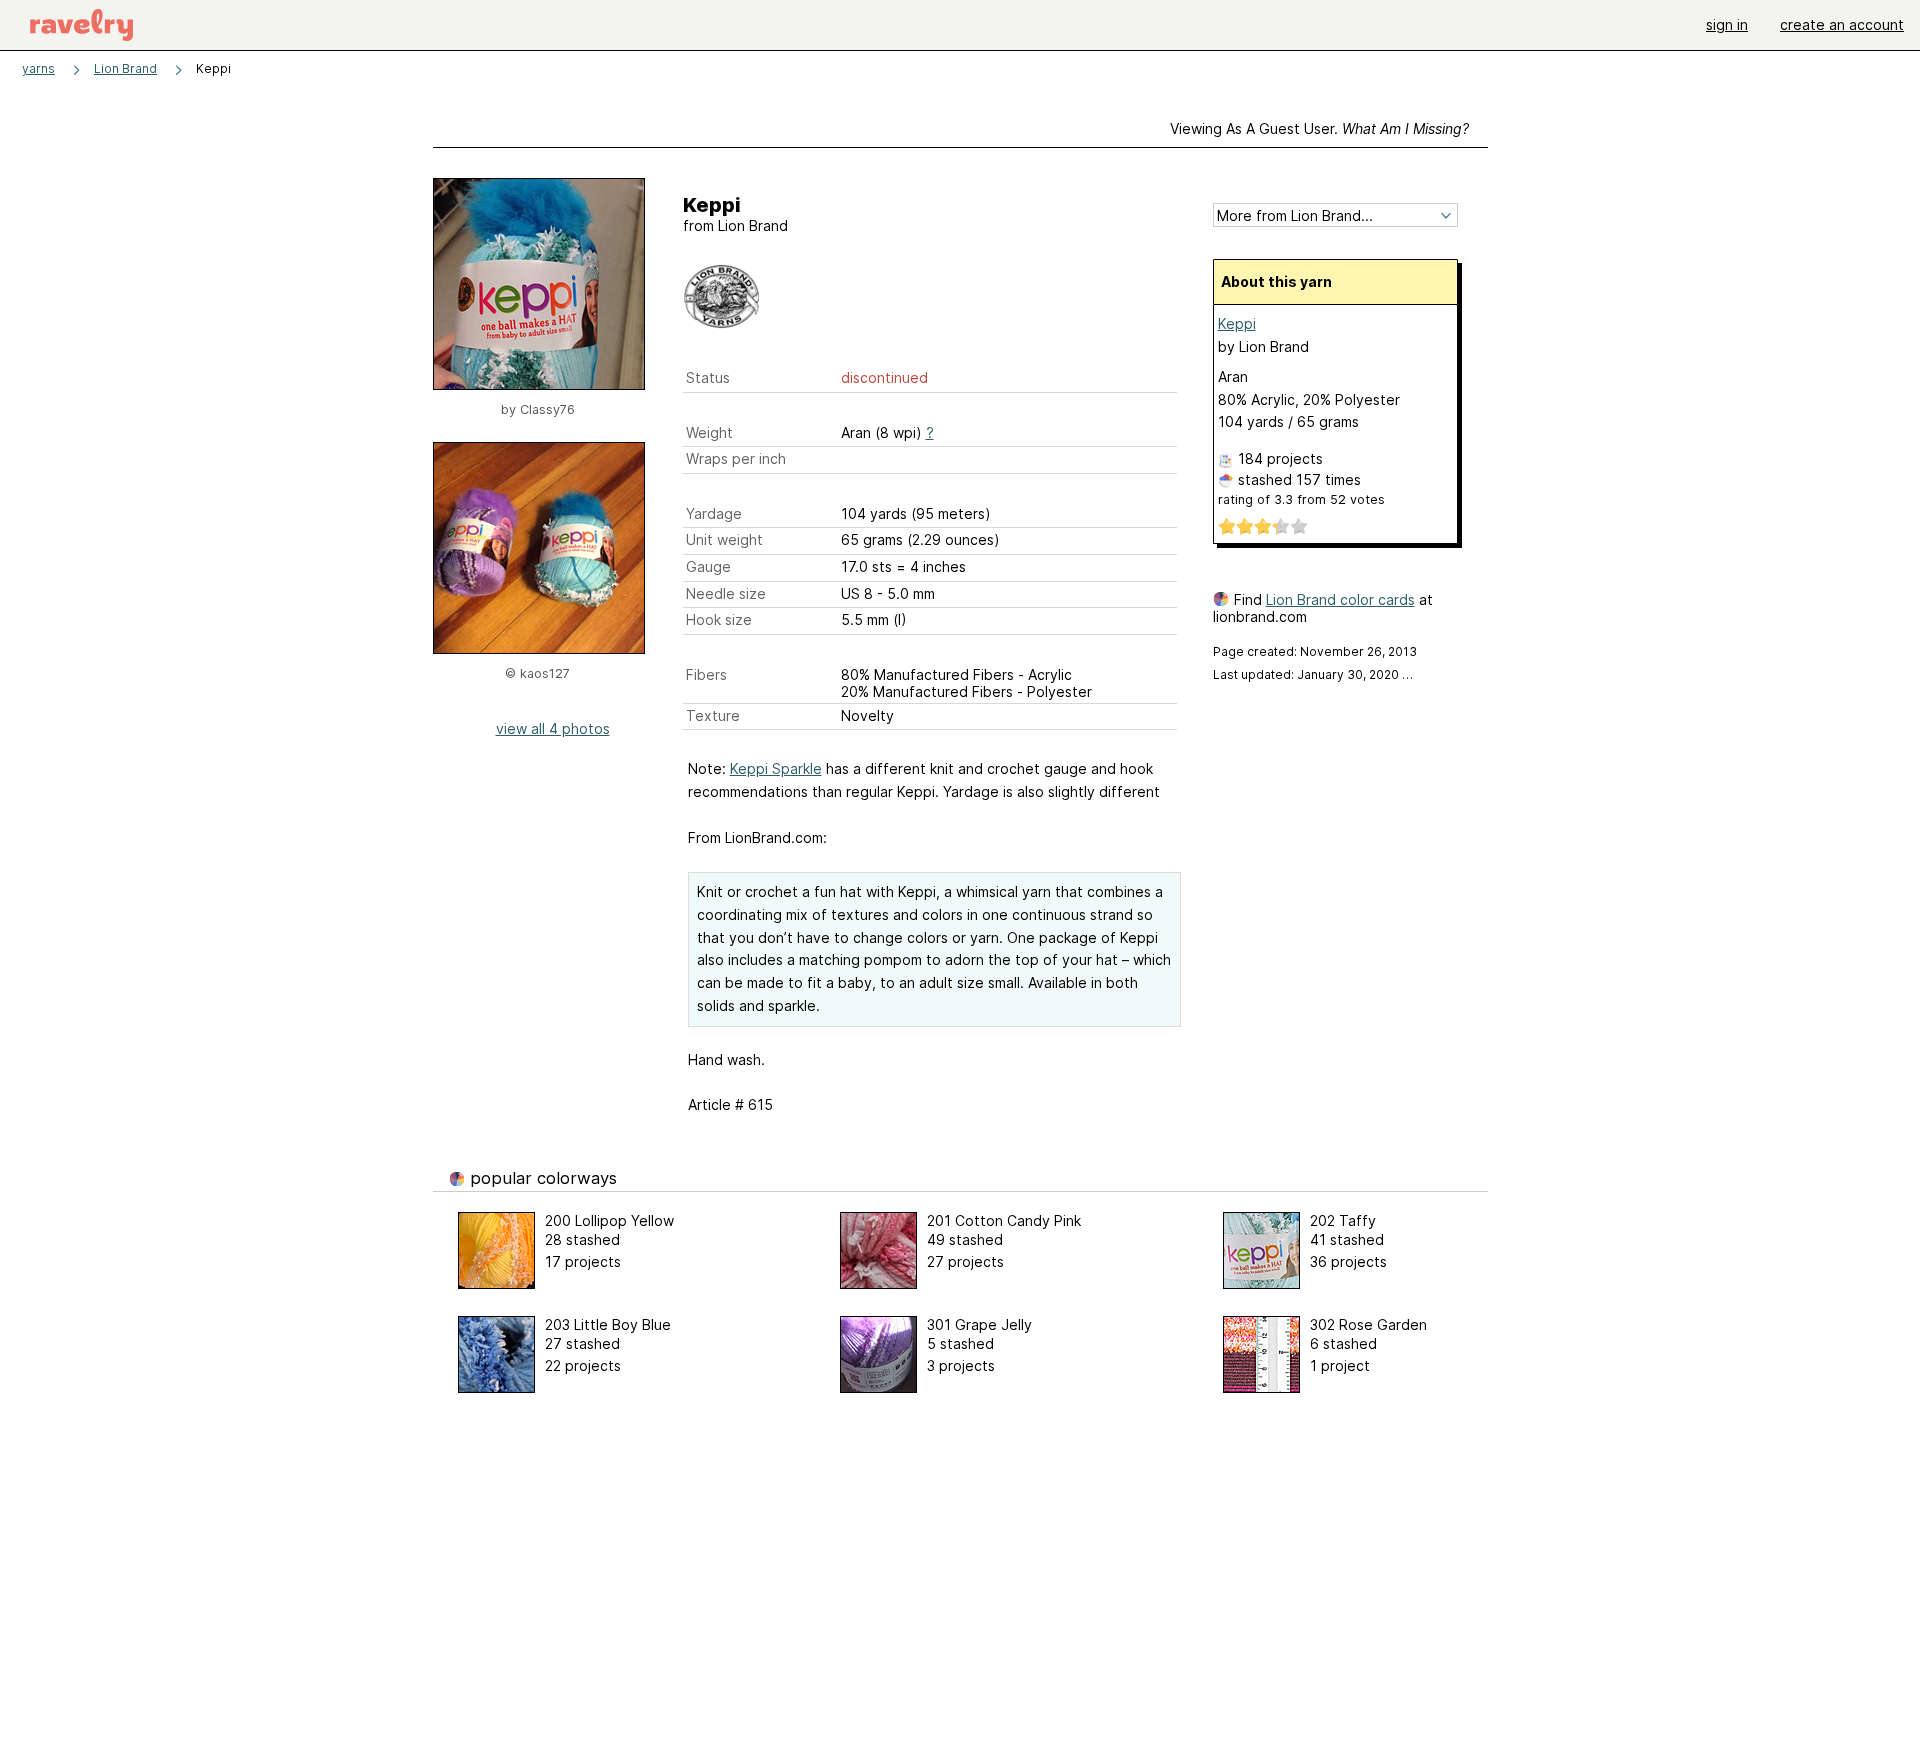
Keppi (1237, 323)
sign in (1727, 24)
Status (708, 377)
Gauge (708, 566)
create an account (1842, 24)
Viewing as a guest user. (1319, 128)
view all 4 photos (553, 728)
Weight (709, 432)
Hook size (719, 619)
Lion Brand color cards (1340, 599)
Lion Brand (125, 68)
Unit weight (724, 539)
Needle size (726, 593)
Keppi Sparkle (776, 768)
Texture (713, 715)
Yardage (714, 513)
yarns (38, 68)
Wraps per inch (736, 458)
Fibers (706, 674)
